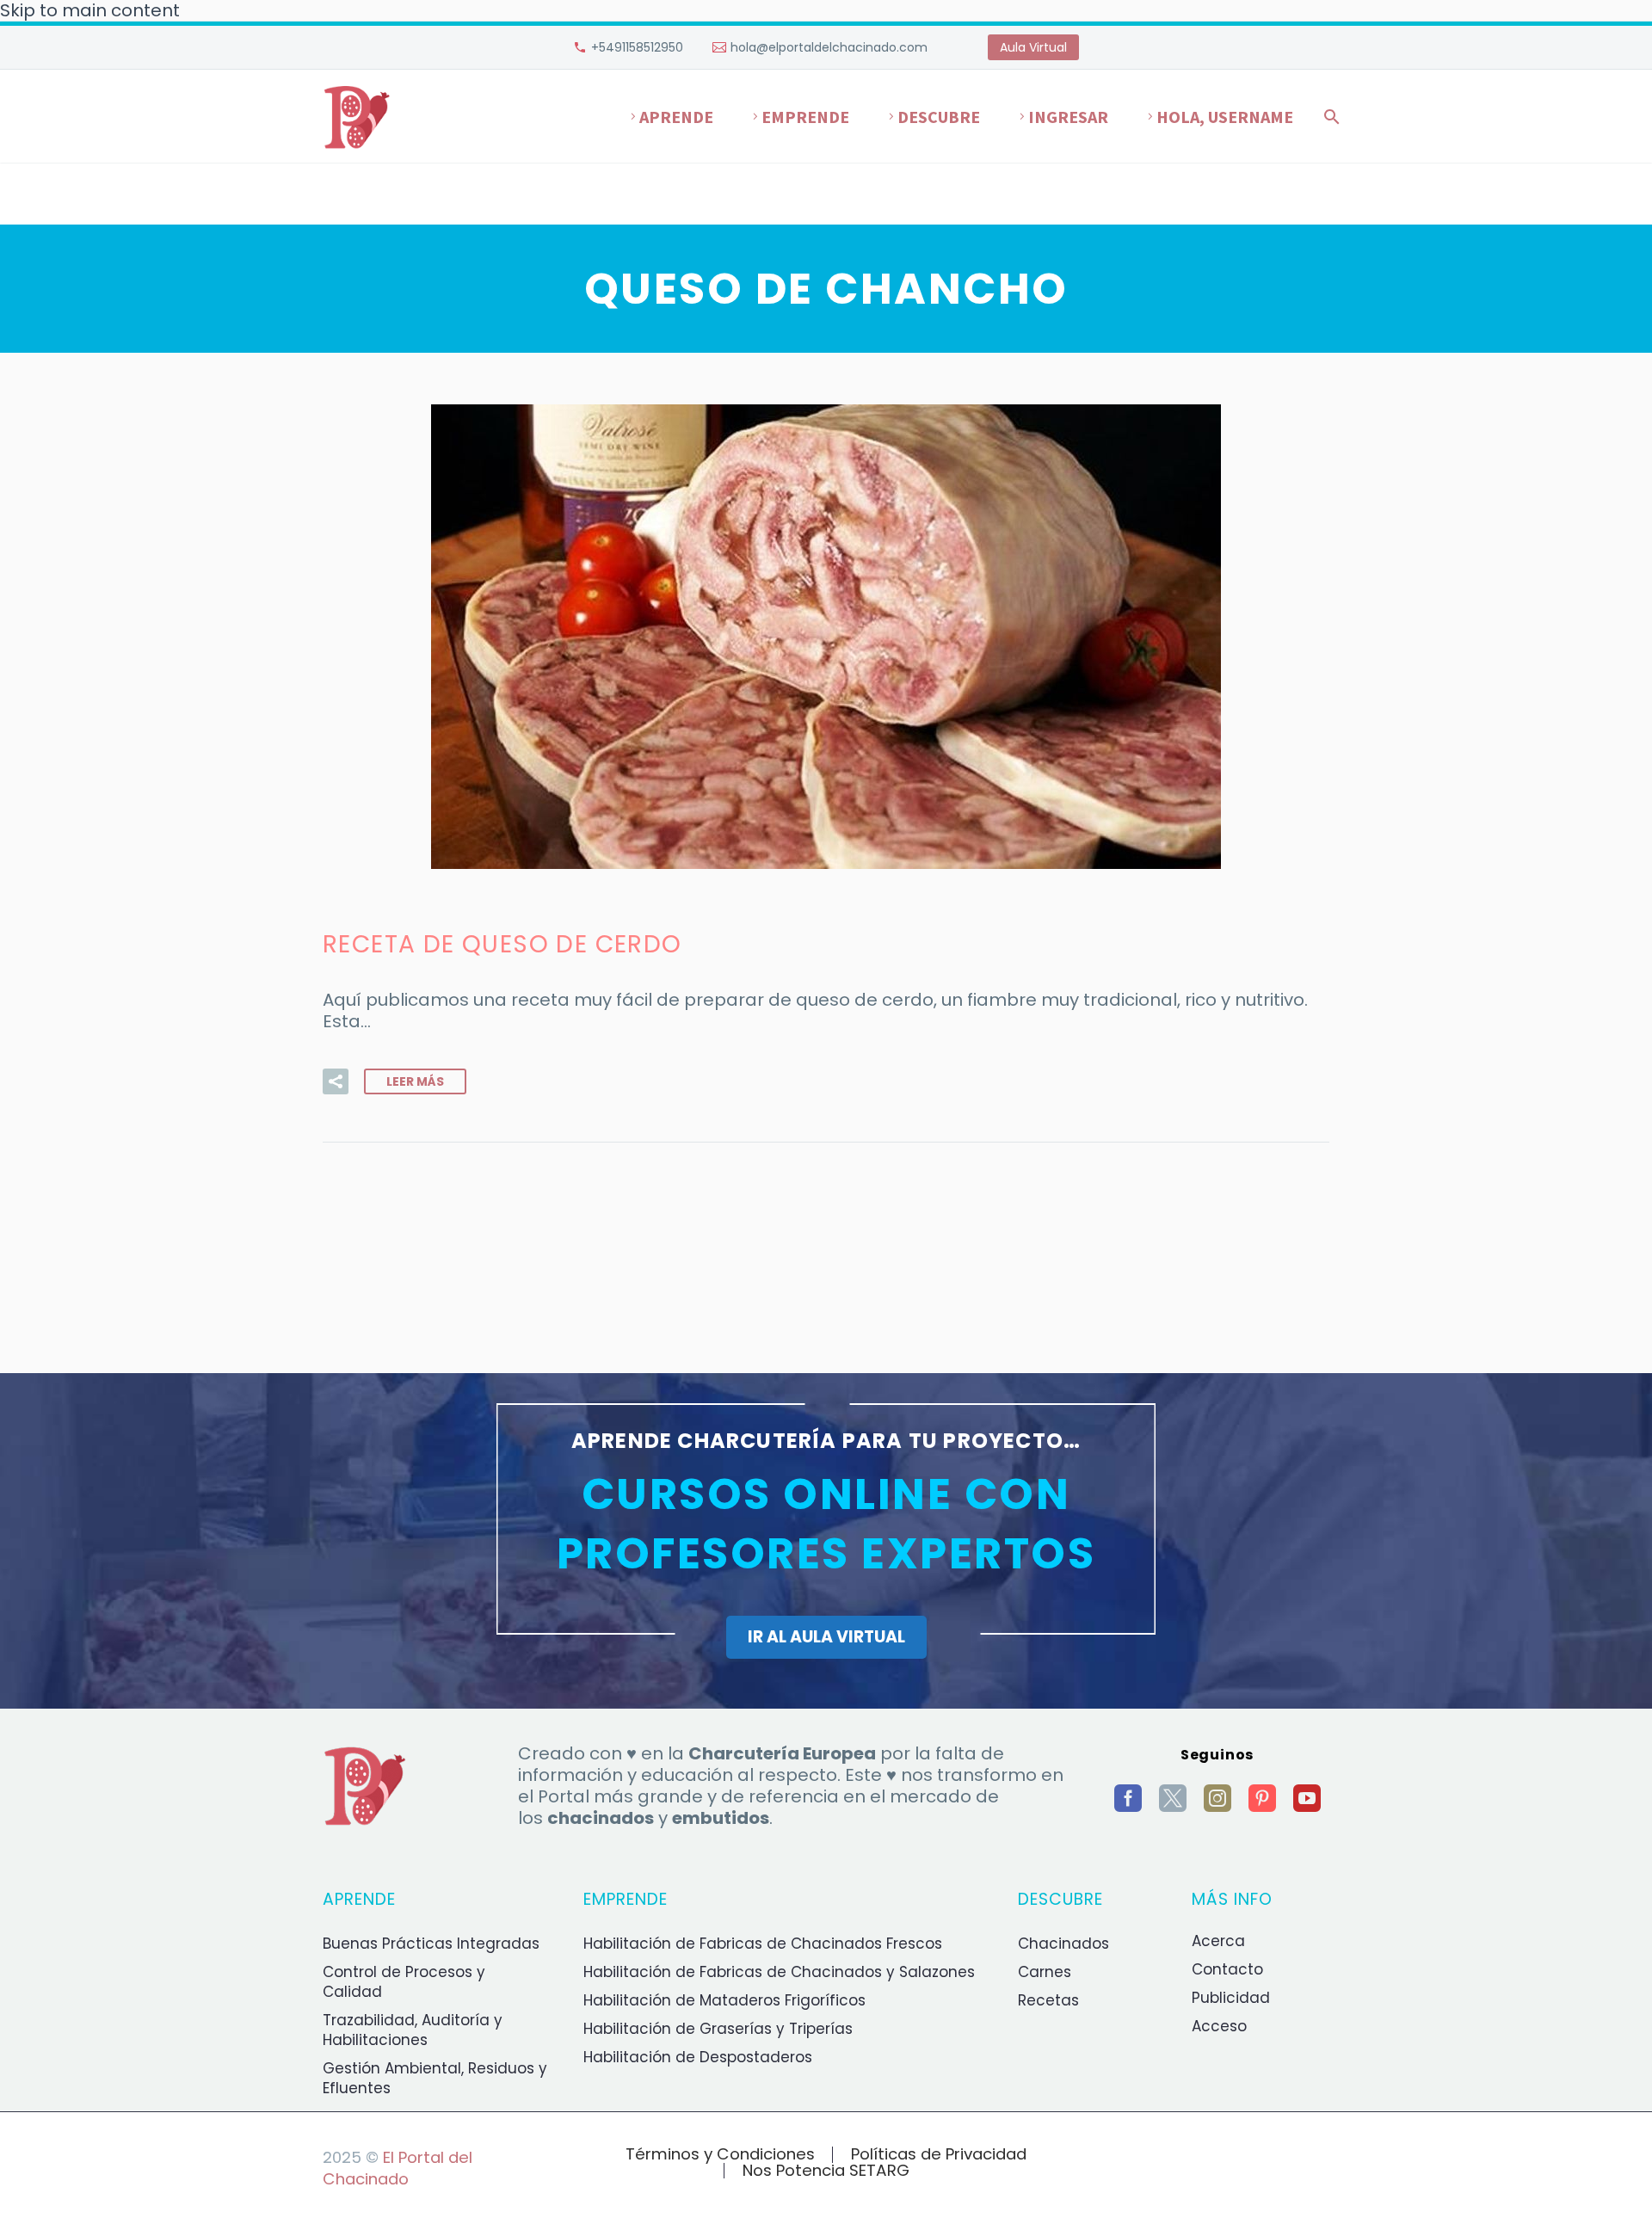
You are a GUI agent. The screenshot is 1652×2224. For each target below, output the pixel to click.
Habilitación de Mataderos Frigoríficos (724, 2000)
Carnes (1045, 1972)
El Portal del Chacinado (398, 2168)
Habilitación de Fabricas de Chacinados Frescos (763, 1944)
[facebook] (1128, 1798)
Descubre (939, 117)
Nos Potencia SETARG (826, 2171)
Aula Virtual (1033, 47)
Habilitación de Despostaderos (698, 2057)
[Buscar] (1328, 117)
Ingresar (1068, 117)
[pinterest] (1262, 1798)
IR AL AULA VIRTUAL (826, 1637)
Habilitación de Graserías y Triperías (718, 2029)
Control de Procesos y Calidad (404, 1982)
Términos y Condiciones (720, 2155)
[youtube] (1307, 1798)
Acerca (1218, 1941)
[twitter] (1173, 1798)
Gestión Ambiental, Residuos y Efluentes (435, 2078)
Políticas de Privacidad (939, 2155)
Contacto (1227, 1969)
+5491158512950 (637, 47)
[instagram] (1217, 1798)
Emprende (805, 117)
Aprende (676, 117)
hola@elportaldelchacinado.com (829, 47)
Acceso (1219, 2026)
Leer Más (415, 1081)
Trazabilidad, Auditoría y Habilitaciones (413, 2030)
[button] (336, 1081)
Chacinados (1063, 1944)
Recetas (1048, 2000)
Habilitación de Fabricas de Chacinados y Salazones (779, 1972)
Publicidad (1231, 1998)
